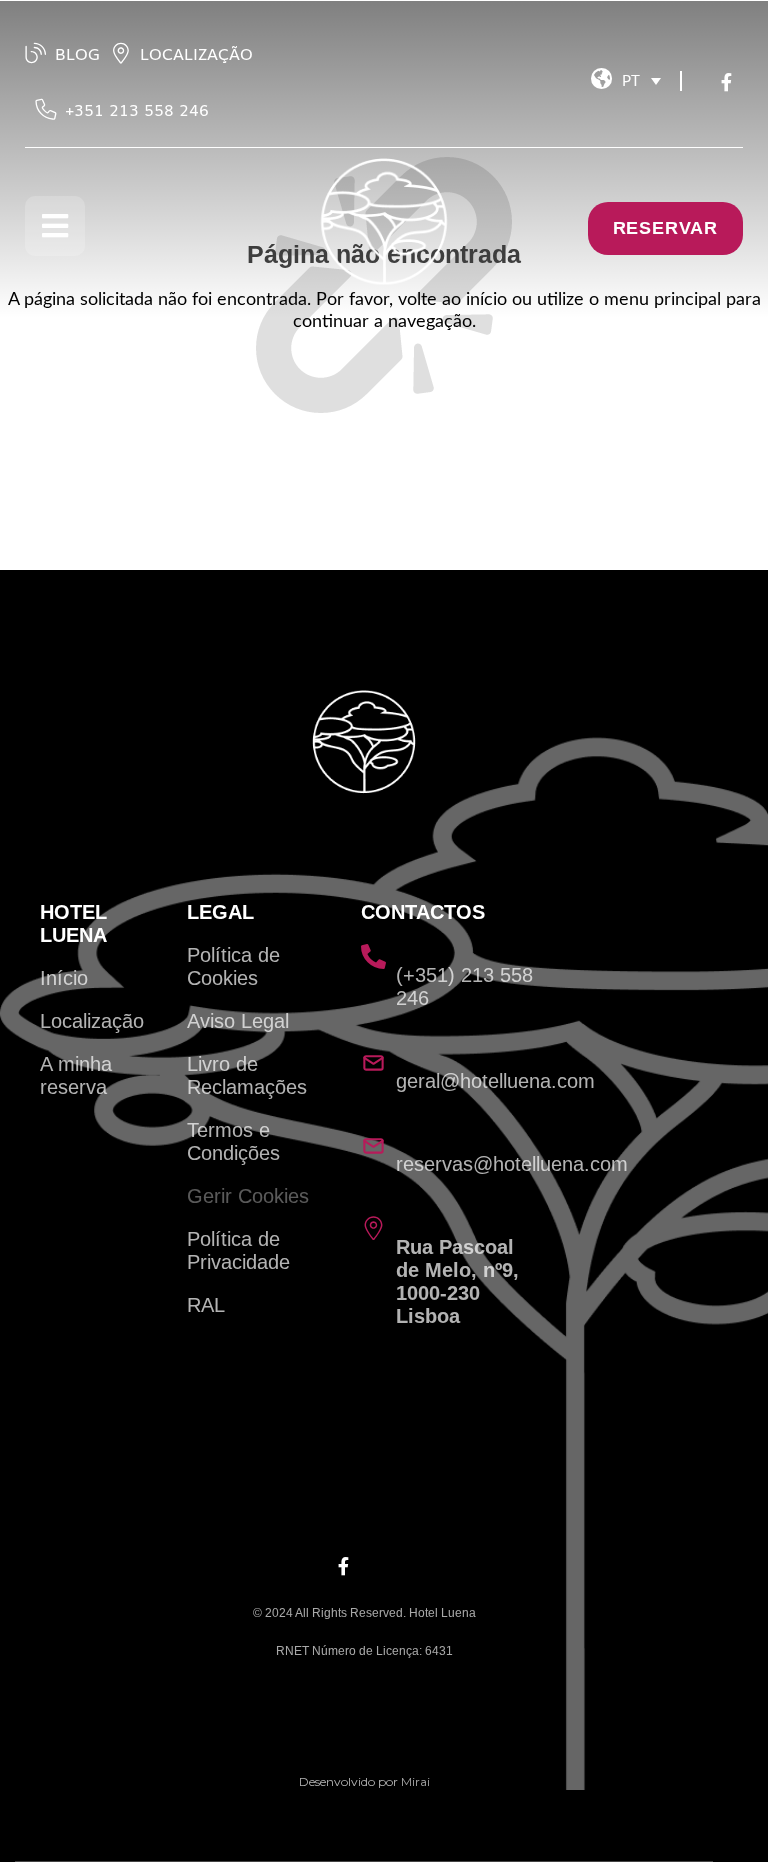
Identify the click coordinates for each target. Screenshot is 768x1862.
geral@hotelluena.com (495, 1081)
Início (64, 978)
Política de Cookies (233, 966)
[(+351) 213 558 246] (373, 956)
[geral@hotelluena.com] (373, 1062)
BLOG (77, 53)
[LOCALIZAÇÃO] (121, 53)
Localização (92, 1021)
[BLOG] (36, 53)
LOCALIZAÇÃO (196, 53)
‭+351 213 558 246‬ (137, 109)
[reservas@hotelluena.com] (373, 1145)
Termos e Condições (233, 1141)
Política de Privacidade (238, 1250)
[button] (641, 81)
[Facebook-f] (730, 86)
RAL (206, 1305)
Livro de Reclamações (247, 1075)
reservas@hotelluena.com (512, 1164)
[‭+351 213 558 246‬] (46, 109)
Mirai (415, 1781)
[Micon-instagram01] (704, 86)
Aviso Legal (238, 1021)
